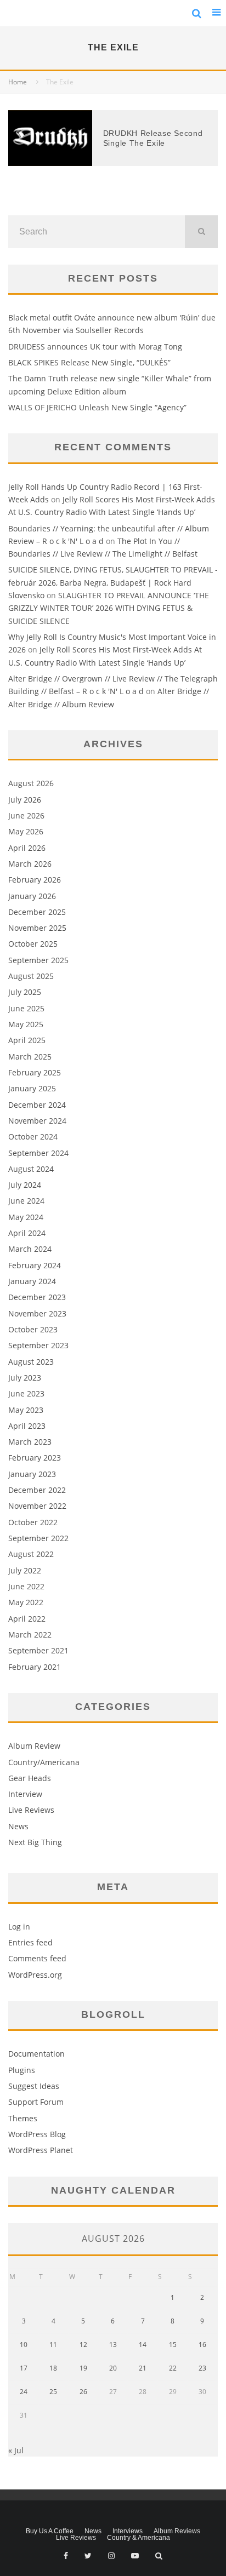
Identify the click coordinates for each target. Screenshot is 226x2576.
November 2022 (37, 1506)
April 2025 (27, 1040)
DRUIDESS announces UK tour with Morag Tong (95, 347)
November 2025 (37, 928)
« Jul (16, 2450)
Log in (19, 1927)
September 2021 (38, 1650)
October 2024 (33, 1137)
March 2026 (30, 864)
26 (83, 2392)
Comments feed (37, 1958)
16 (202, 2345)
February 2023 (35, 1458)
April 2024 (27, 1233)
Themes (23, 2118)
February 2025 (35, 1072)
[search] (201, 232)
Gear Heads (30, 1778)
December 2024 (37, 1105)
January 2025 (32, 1088)
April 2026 (27, 848)
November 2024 (37, 1121)
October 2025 (33, 944)
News (18, 1826)
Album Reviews (177, 2531)
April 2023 (27, 1426)
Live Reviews (31, 1810)
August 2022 (31, 1554)
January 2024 (32, 1281)
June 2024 (26, 1201)
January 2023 (32, 1474)
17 (24, 2368)
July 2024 (25, 1185)
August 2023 (31, 1362)
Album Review (34, 1746)
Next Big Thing (35, 1842)
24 (24, 2392)
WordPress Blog (37, 2134)
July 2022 (25, 1570)
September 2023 (38, 1345)
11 (53, 2345)
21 (143, 2368)
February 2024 (35, 1265)
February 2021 (35, 1667)
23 (202, 2368)
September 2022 (38, 1538)
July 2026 (25, 800)
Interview (25, 1794)
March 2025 (30, 1057)
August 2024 (31, 1169)
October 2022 (33, 1522)
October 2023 (33, 1329)
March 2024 (30, 1249)
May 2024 (26, 1217)
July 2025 (25, 992)
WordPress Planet (41, 2150)
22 (173, 2368)
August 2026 (31, 783)
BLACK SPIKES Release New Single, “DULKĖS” (89, 362)
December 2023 (37, 1297)
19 (83, 2368)
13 (113, 2345)
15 (173, 2345)
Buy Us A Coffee (50, 2531)
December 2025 (37, 912)
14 (143, 2345)
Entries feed (30, 1942)
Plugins (22, 2070)
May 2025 (26, 1024)
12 (83, 2345)
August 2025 (31, 976)
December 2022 (37, 1490)
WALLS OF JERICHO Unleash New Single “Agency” (97, 407)
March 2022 (30, 1635)
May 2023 (26, 1410)
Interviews (128, 2531)
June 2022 (26, 1586)
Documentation (36, 2054)
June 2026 (26, 815)
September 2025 (38, 960)
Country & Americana (139, 2538)
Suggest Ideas (34, 2086)
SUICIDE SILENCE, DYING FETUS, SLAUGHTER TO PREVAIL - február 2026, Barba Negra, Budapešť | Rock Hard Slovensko (113, 582)
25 (53, 2392)
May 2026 (26, 831)
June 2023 (26, 1393)
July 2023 (25, 1378)
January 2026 (32, 896)
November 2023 (37, 1313)
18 (53, 2368)
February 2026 (35, 880)
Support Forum (36, 2102)
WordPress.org (35, 1975)
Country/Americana (44, 1762)
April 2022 (27, 1619)
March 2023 (30, 1442)
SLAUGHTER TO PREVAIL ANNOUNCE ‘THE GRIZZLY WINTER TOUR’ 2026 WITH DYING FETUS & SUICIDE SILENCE (109, 608)
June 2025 (26, 1008)
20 (113, 2368)
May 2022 (26, 1602)
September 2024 (38, 1153)
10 (24, 2345)
